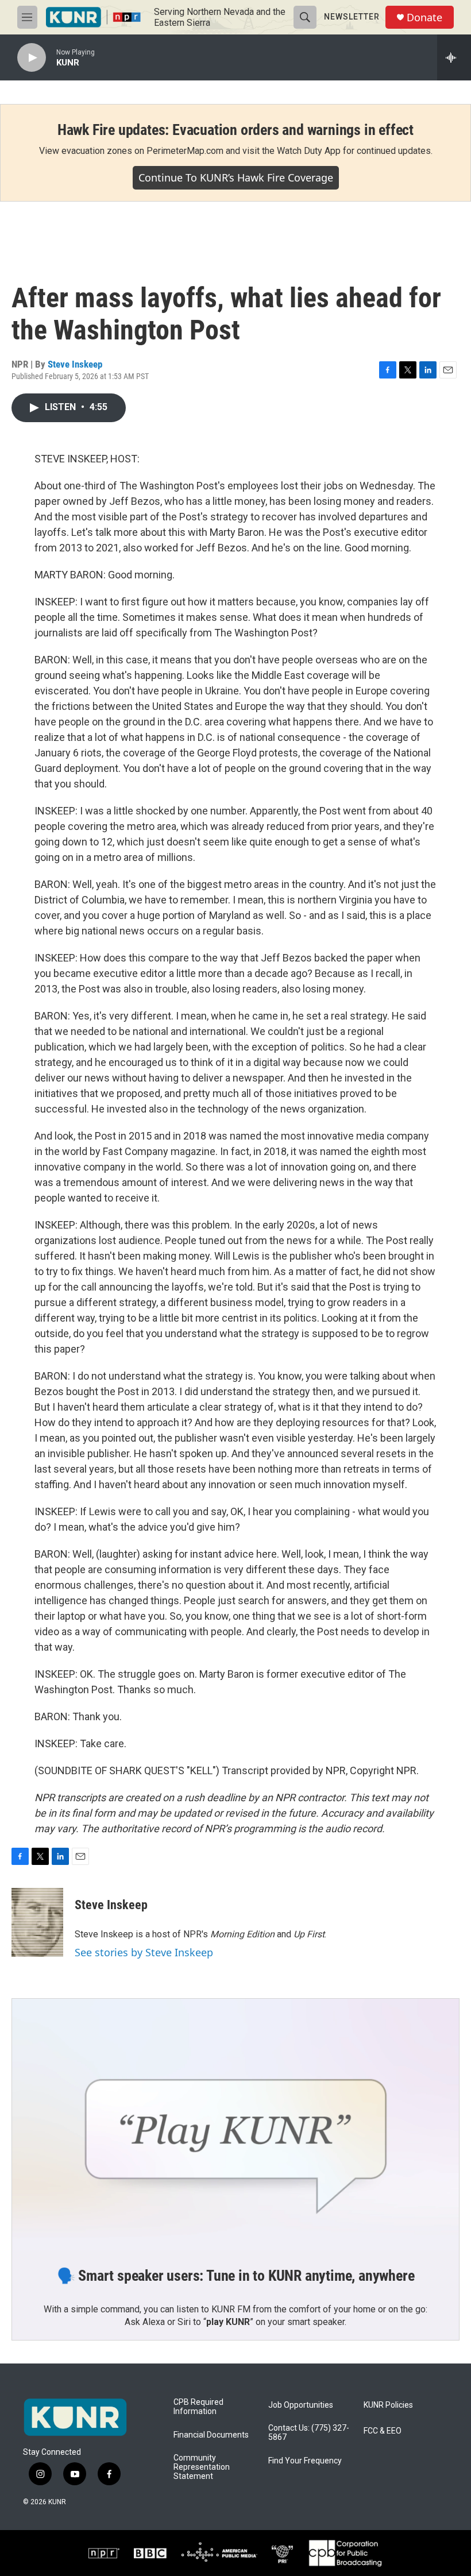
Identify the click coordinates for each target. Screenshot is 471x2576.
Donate (424, 18)
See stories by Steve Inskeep (144, 1952)
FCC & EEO (383, 2431)
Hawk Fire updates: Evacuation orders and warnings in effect (235, 130)
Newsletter (352, 17)
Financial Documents (211, 2435)
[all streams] (454, 57)
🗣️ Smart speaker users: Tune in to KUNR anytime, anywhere (236, 2276)
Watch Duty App (309, 151)
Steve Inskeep (75, 364)
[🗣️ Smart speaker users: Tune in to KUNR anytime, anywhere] (235, 2125)
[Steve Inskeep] (37, 1922)
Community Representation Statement (202, 2467)
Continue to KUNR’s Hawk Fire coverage (236, 177)
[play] (32, 58)
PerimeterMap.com (185, 151)
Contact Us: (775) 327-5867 (309, 2433)
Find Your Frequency (305, 2461)
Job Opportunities (301, 2405)
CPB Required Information (198, 2407)
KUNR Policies (388, 2405)
